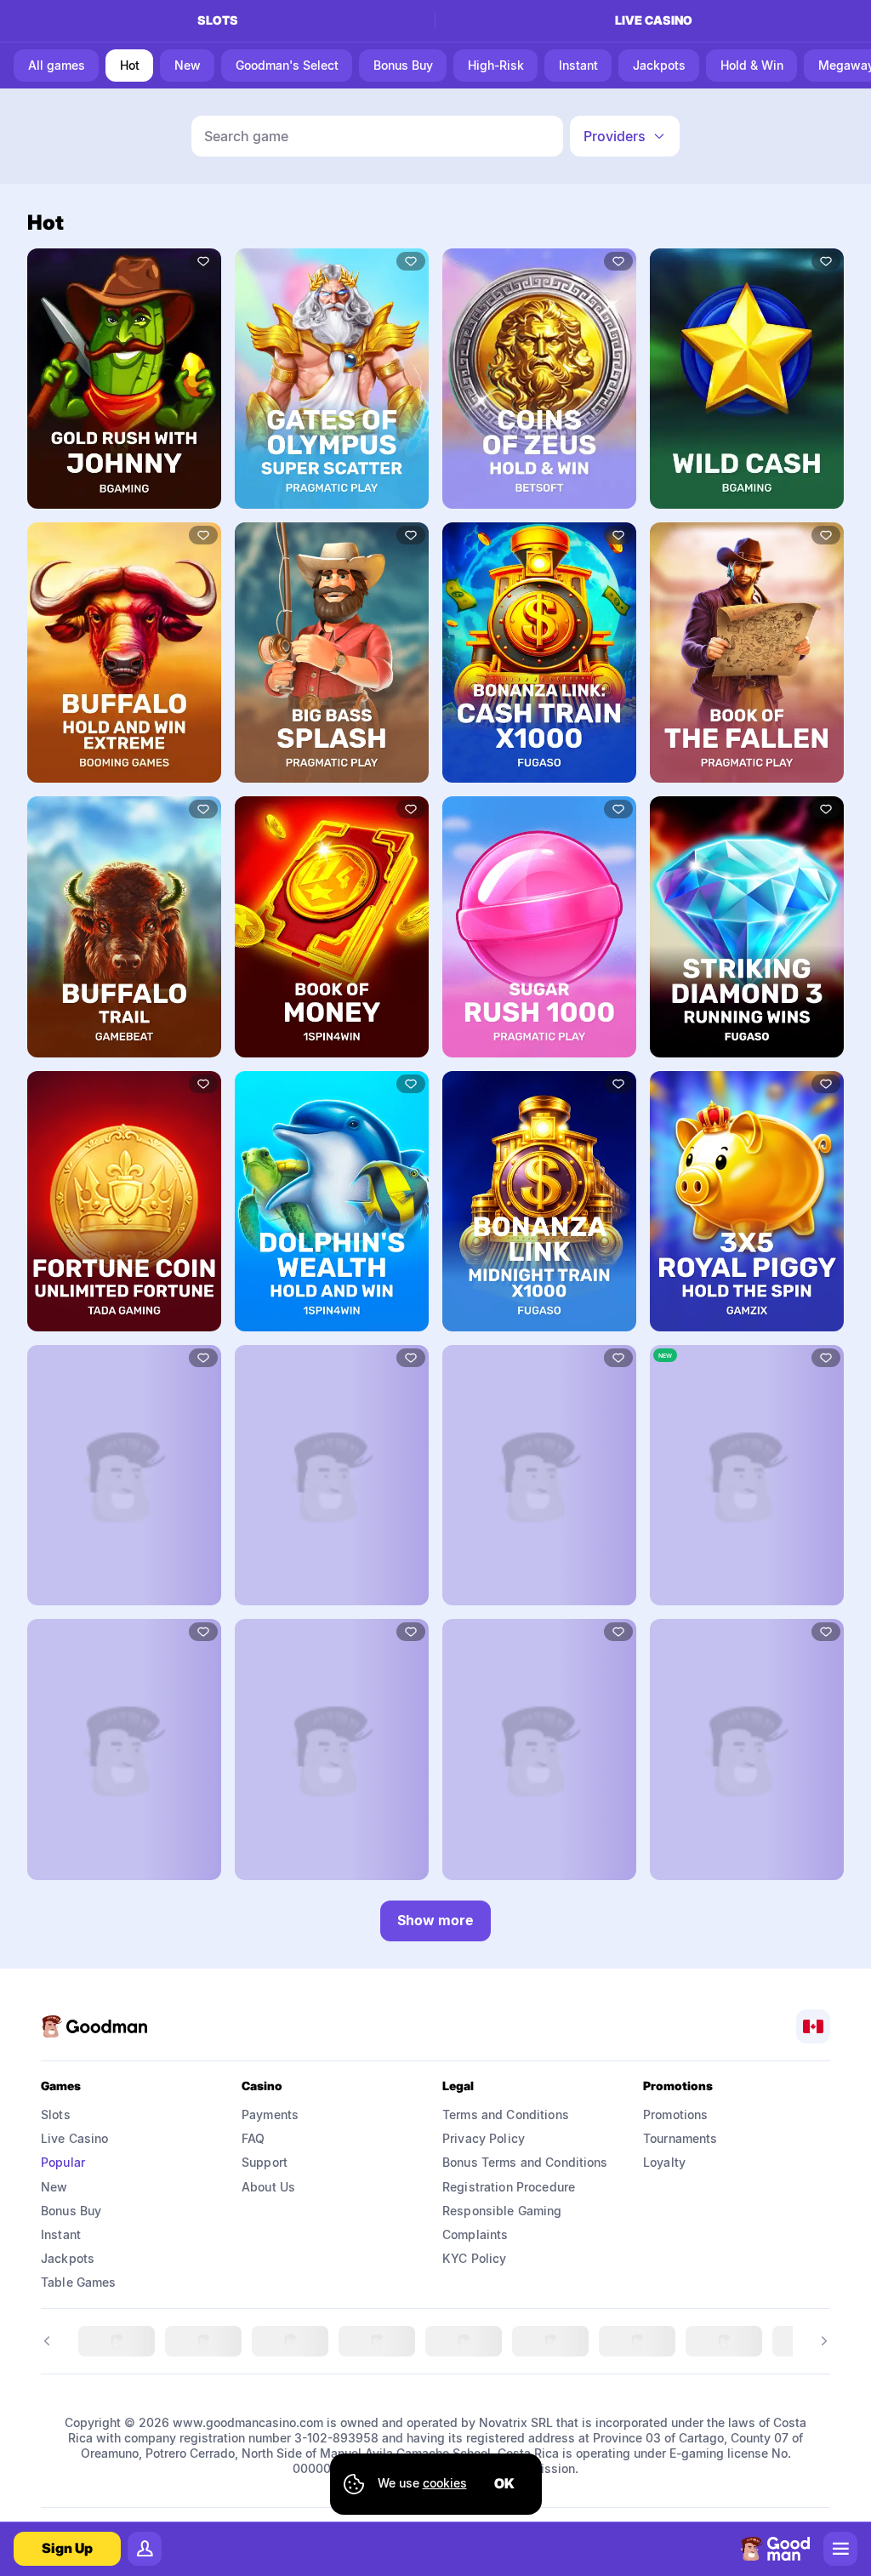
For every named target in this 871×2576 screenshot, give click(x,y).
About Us (268, 2187)
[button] (625, 136)
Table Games (79, 2282)
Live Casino (75, 2138)
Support (265, 2162)
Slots (218, 20)
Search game (246, 136)
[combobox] (625, 136)
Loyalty (664, 2162)
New (54, 2187)
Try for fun (124, 378)
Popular (63, 2162)
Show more (435, 1920)
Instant (61, 2234)
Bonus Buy (71, 2211)
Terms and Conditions (506, 2114)
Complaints (475, 2234)
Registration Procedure (509, 2187)
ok (504, 2483)
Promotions (675, 2114)
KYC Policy (474, 2258)
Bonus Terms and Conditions (525, 2162)
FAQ (253, 2138)
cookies (445, 2483)
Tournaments (680, 2138)
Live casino (654, 20)
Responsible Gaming (502, 2211)
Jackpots (68, 2258)
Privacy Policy (484, 2138)
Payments (270, 2114)
